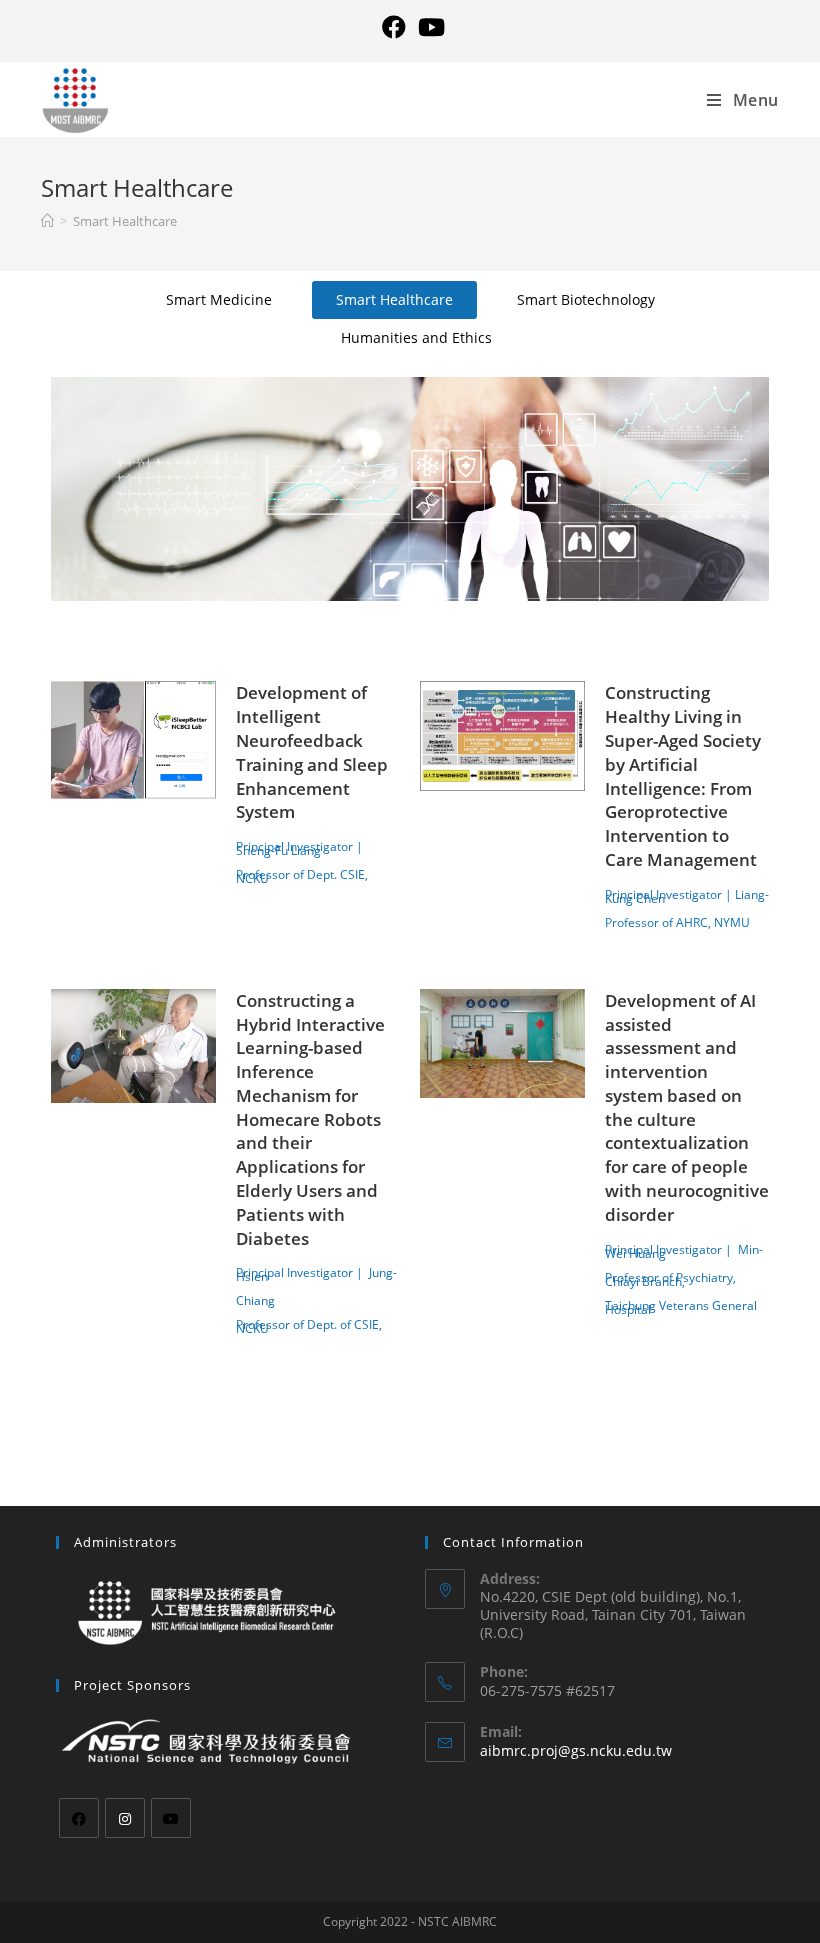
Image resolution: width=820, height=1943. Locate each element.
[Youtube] (171, 1818)
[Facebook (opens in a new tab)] (394, 27)
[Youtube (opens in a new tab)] (428, 27)
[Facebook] (79, 1818)
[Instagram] (125, 1818)
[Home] (47, 221)
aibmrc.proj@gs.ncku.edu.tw (576, 1750)
